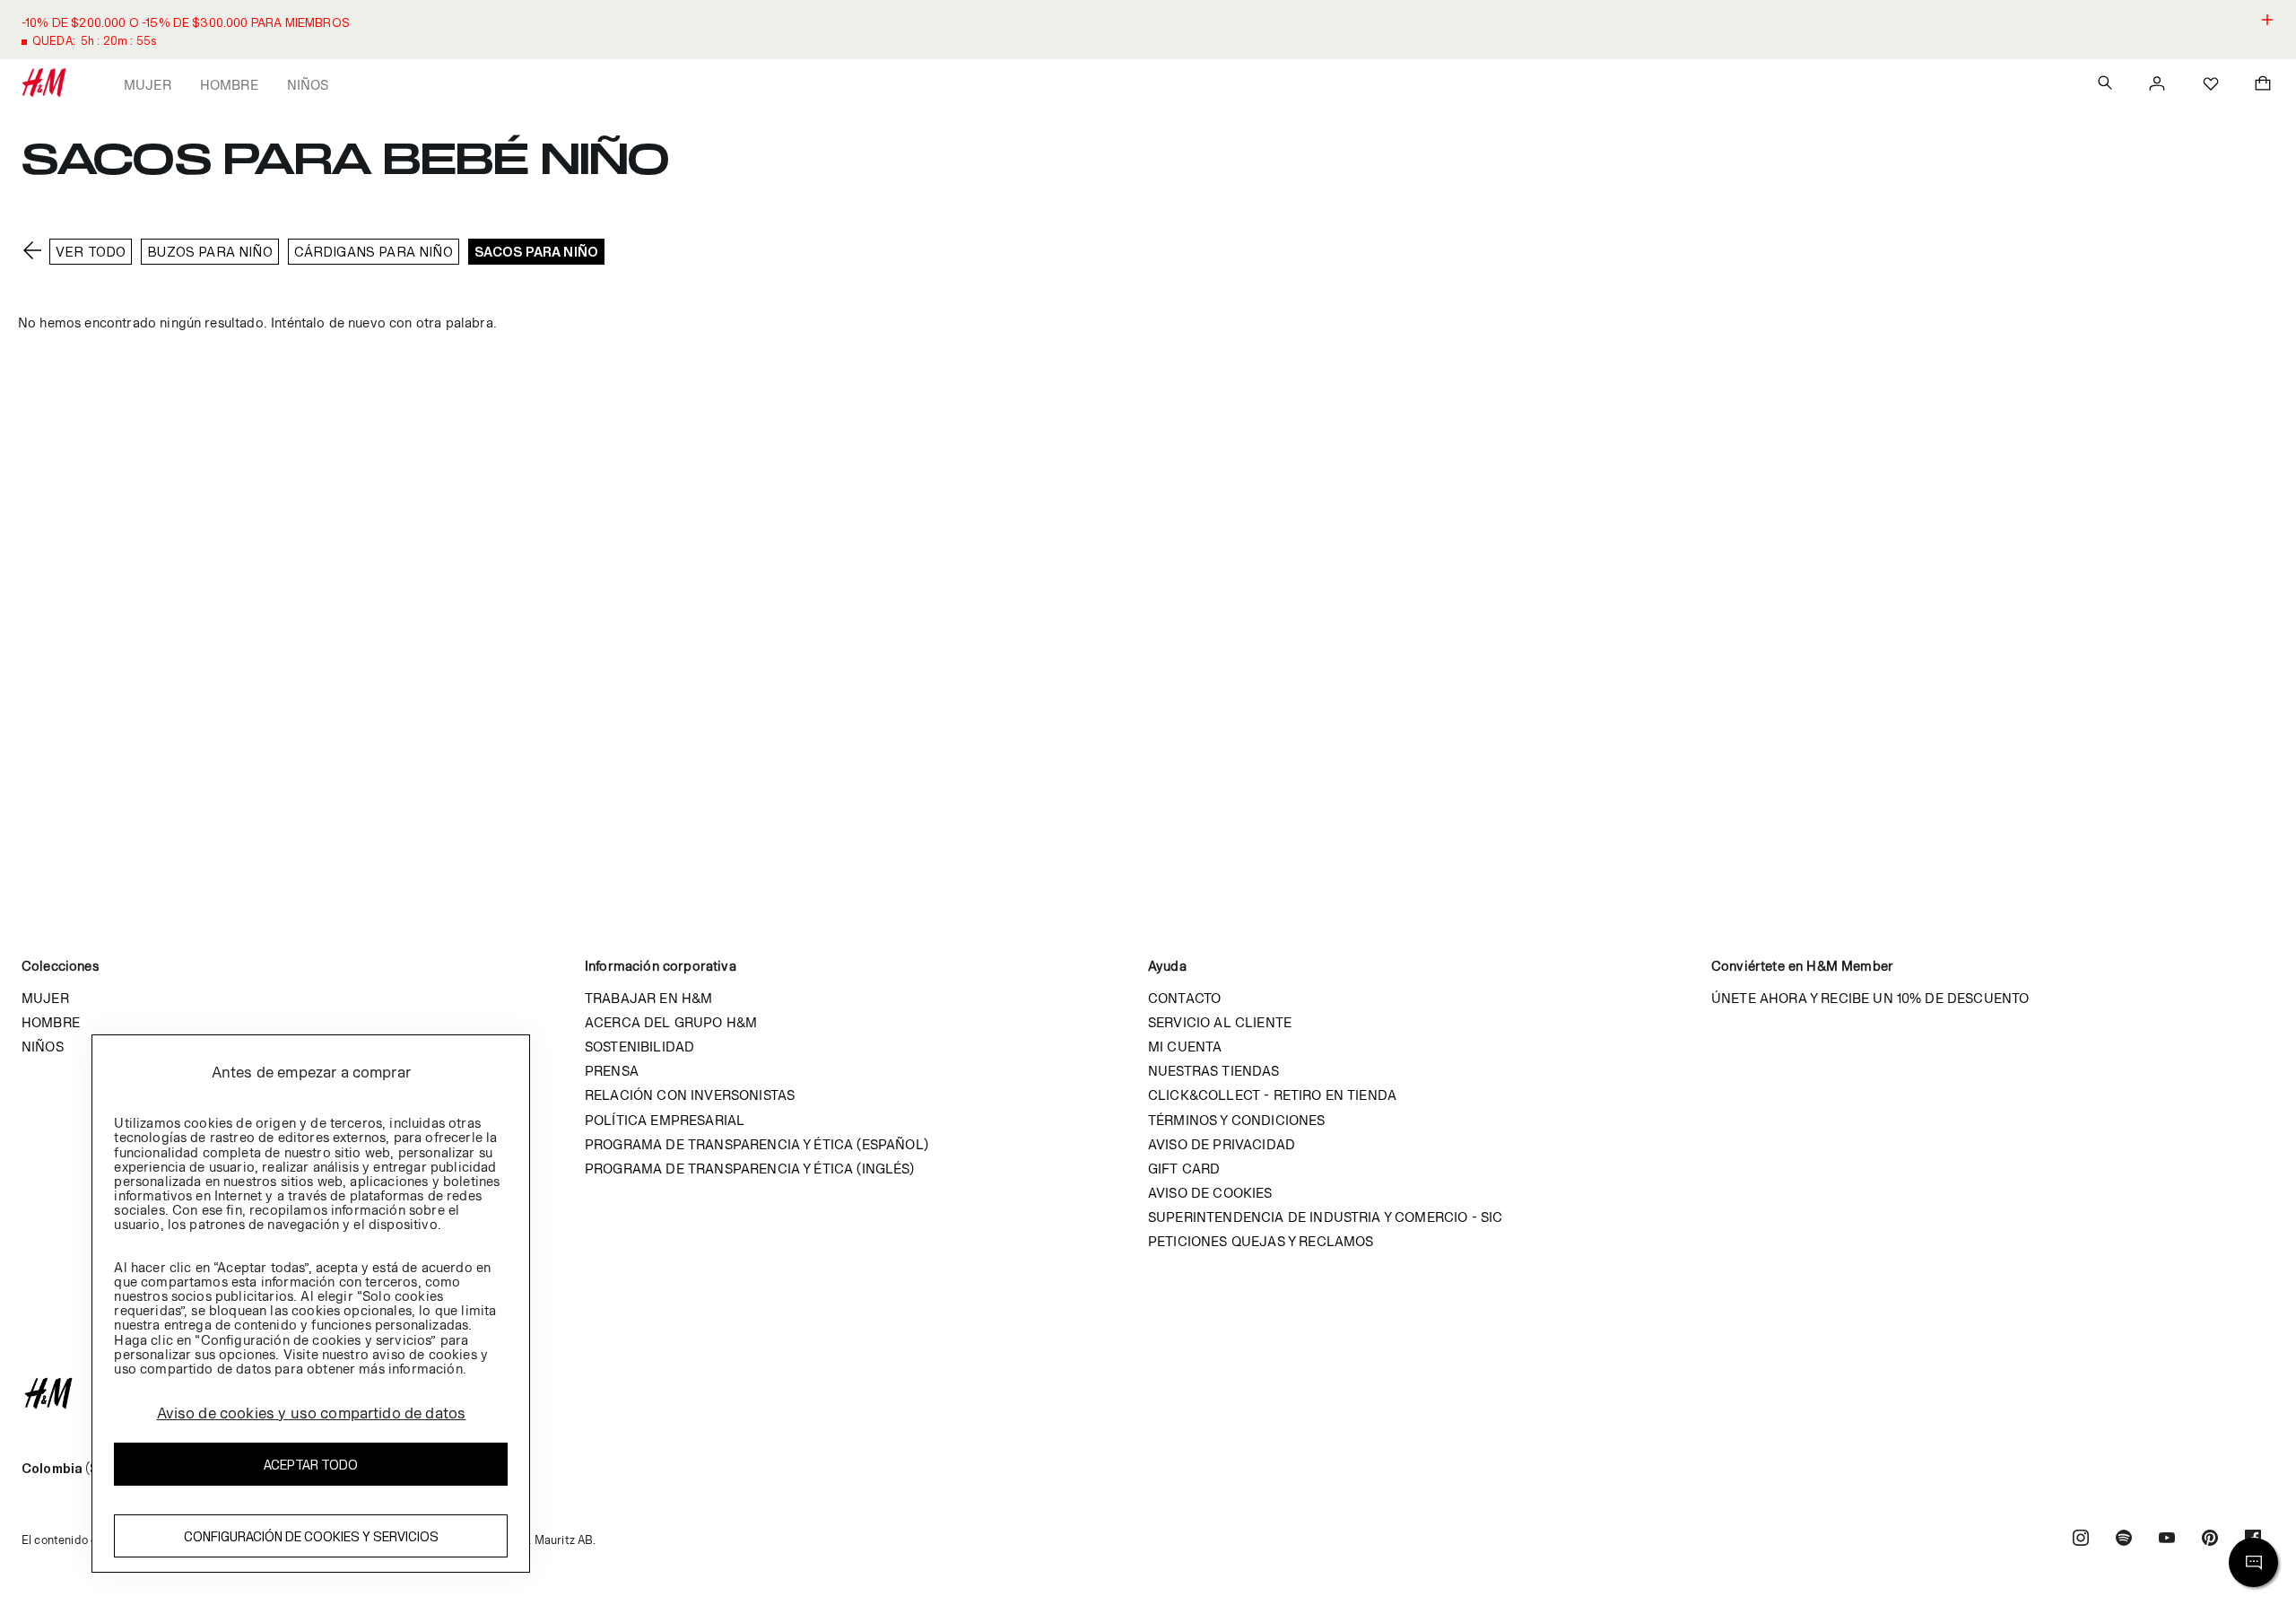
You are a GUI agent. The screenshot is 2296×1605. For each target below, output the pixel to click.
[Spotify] (2124, 1540)
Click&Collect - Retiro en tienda (1272, 1095)
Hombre (229, 85)
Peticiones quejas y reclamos (1261, 1241)
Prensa (612, 1071)
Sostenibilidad (639, 1047)
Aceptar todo (311, 1465)
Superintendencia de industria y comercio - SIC (1325, 1217)
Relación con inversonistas (690, 1095)
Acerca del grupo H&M (671, 1022)
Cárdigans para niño (374, 252)
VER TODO (91, 252)
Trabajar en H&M (648, 998)
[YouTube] (2167, 1540)
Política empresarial (665, 1120)
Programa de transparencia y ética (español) (757, 1144)
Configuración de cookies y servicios (311, 1536)
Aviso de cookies (1210, 1193)
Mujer (148, 85)
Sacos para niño (536, 252)
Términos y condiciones (1237, 1120)
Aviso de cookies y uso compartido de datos (312, 1413)
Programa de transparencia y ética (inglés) (749, 1169)
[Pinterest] (2210, 1540)
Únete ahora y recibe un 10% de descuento (1870, 998)
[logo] (1148, 1393)
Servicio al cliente (1220, 1022)
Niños (308, 85)
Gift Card (1184, 1169)
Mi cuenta (1185, 1047)
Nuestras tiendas (1214, 1071)
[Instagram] (2081, 1540)
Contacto (1184, 998)
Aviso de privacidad (1222, 1144)
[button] (1148, 30)
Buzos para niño (209, 252)
